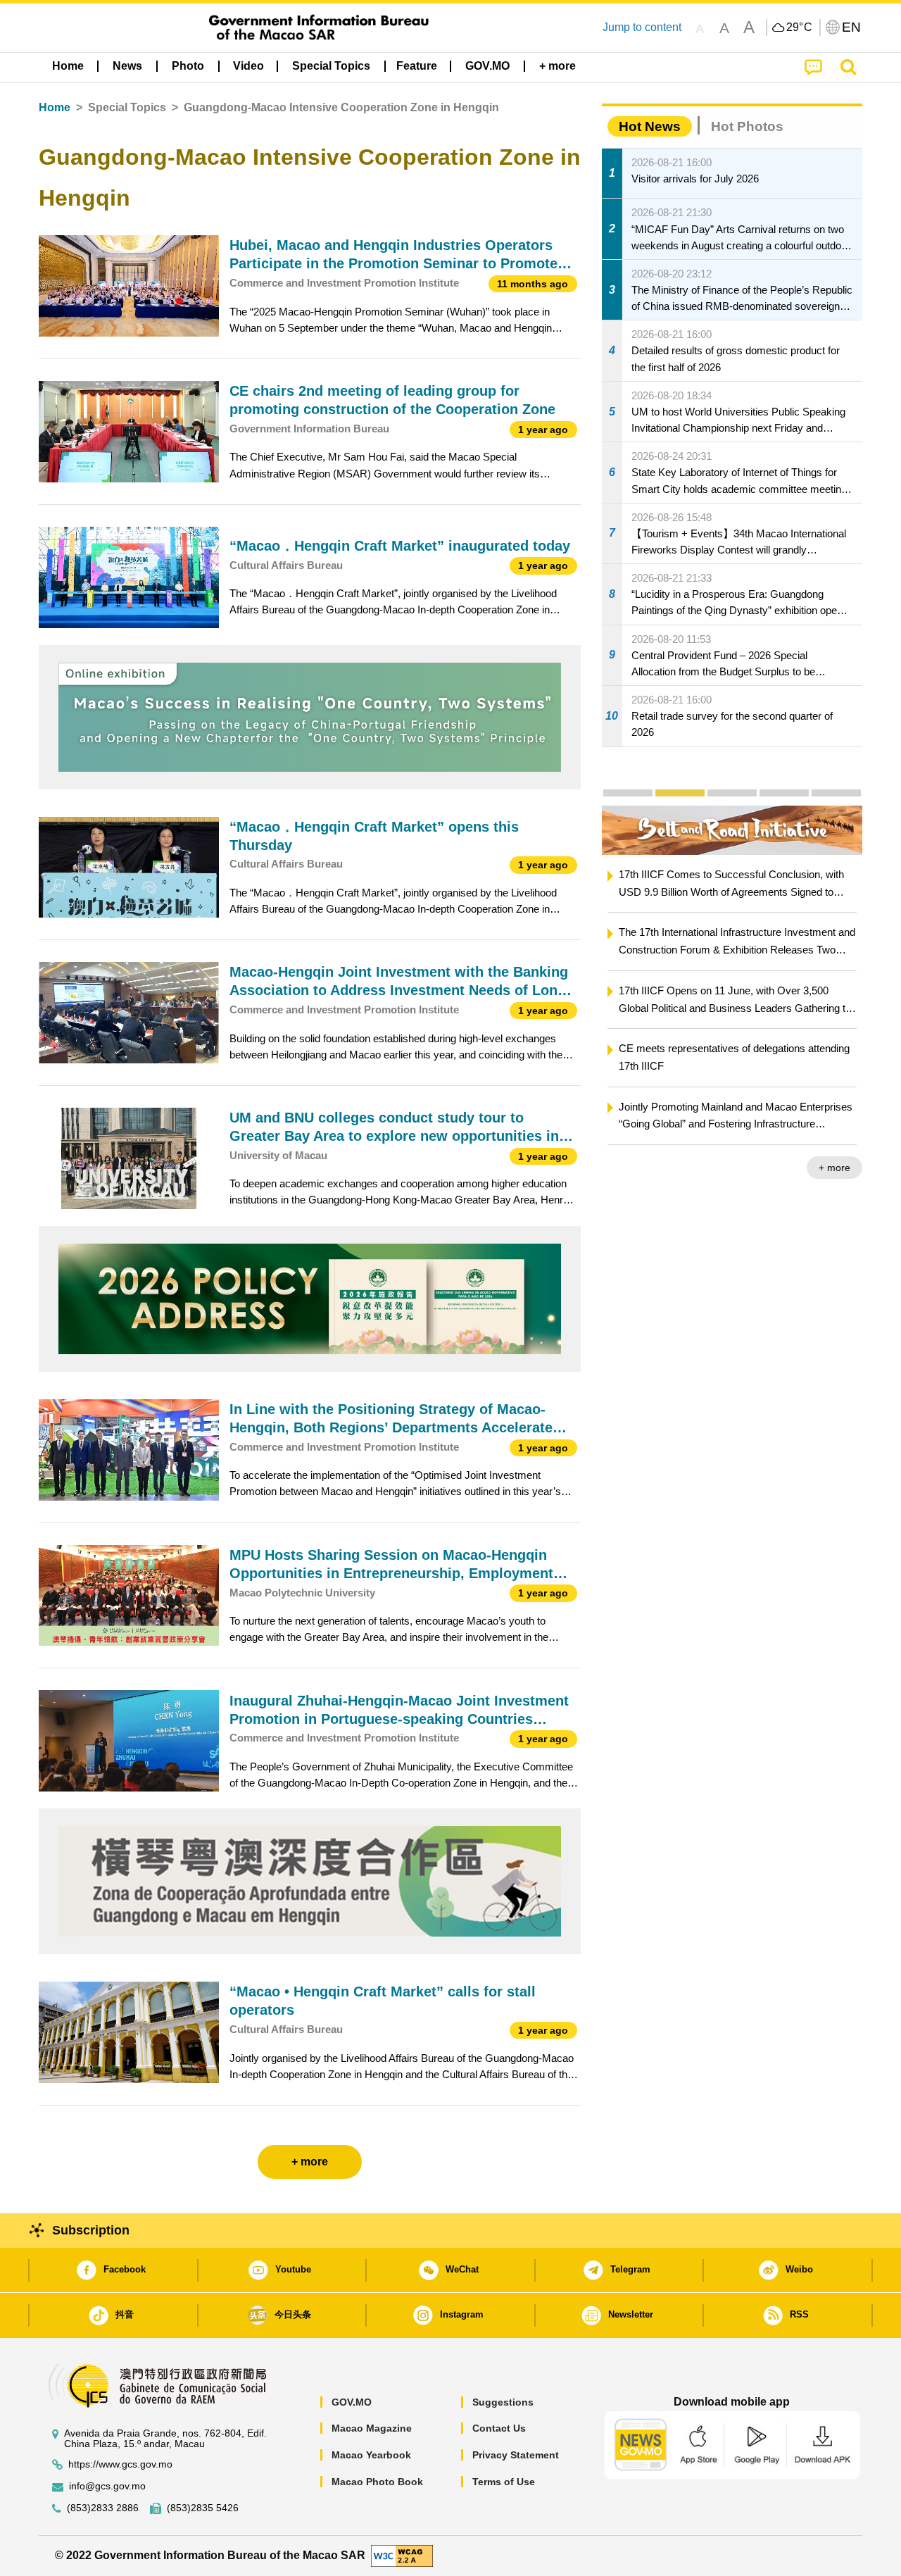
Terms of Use (504, 2482)
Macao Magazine (372, 2428)
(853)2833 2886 (103, 2508)
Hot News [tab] (650, 126)
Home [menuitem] (68, 66)
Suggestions (503, 2402)
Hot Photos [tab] (747, 126)
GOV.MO (352, 2402)
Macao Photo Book (377, 2482)
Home (55, 107)
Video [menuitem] (248, 66)
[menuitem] (127, 66)
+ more (834, 1168)
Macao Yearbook (371, 2455)
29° (800, 27)
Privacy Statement (516, 2455)
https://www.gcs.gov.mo (120, 2464)
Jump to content (642, 27)
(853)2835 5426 (203, 2508)
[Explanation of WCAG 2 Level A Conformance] (402, 2555)
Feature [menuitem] (417, 66)
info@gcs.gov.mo (107, 2486)
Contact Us (499, 2428)
